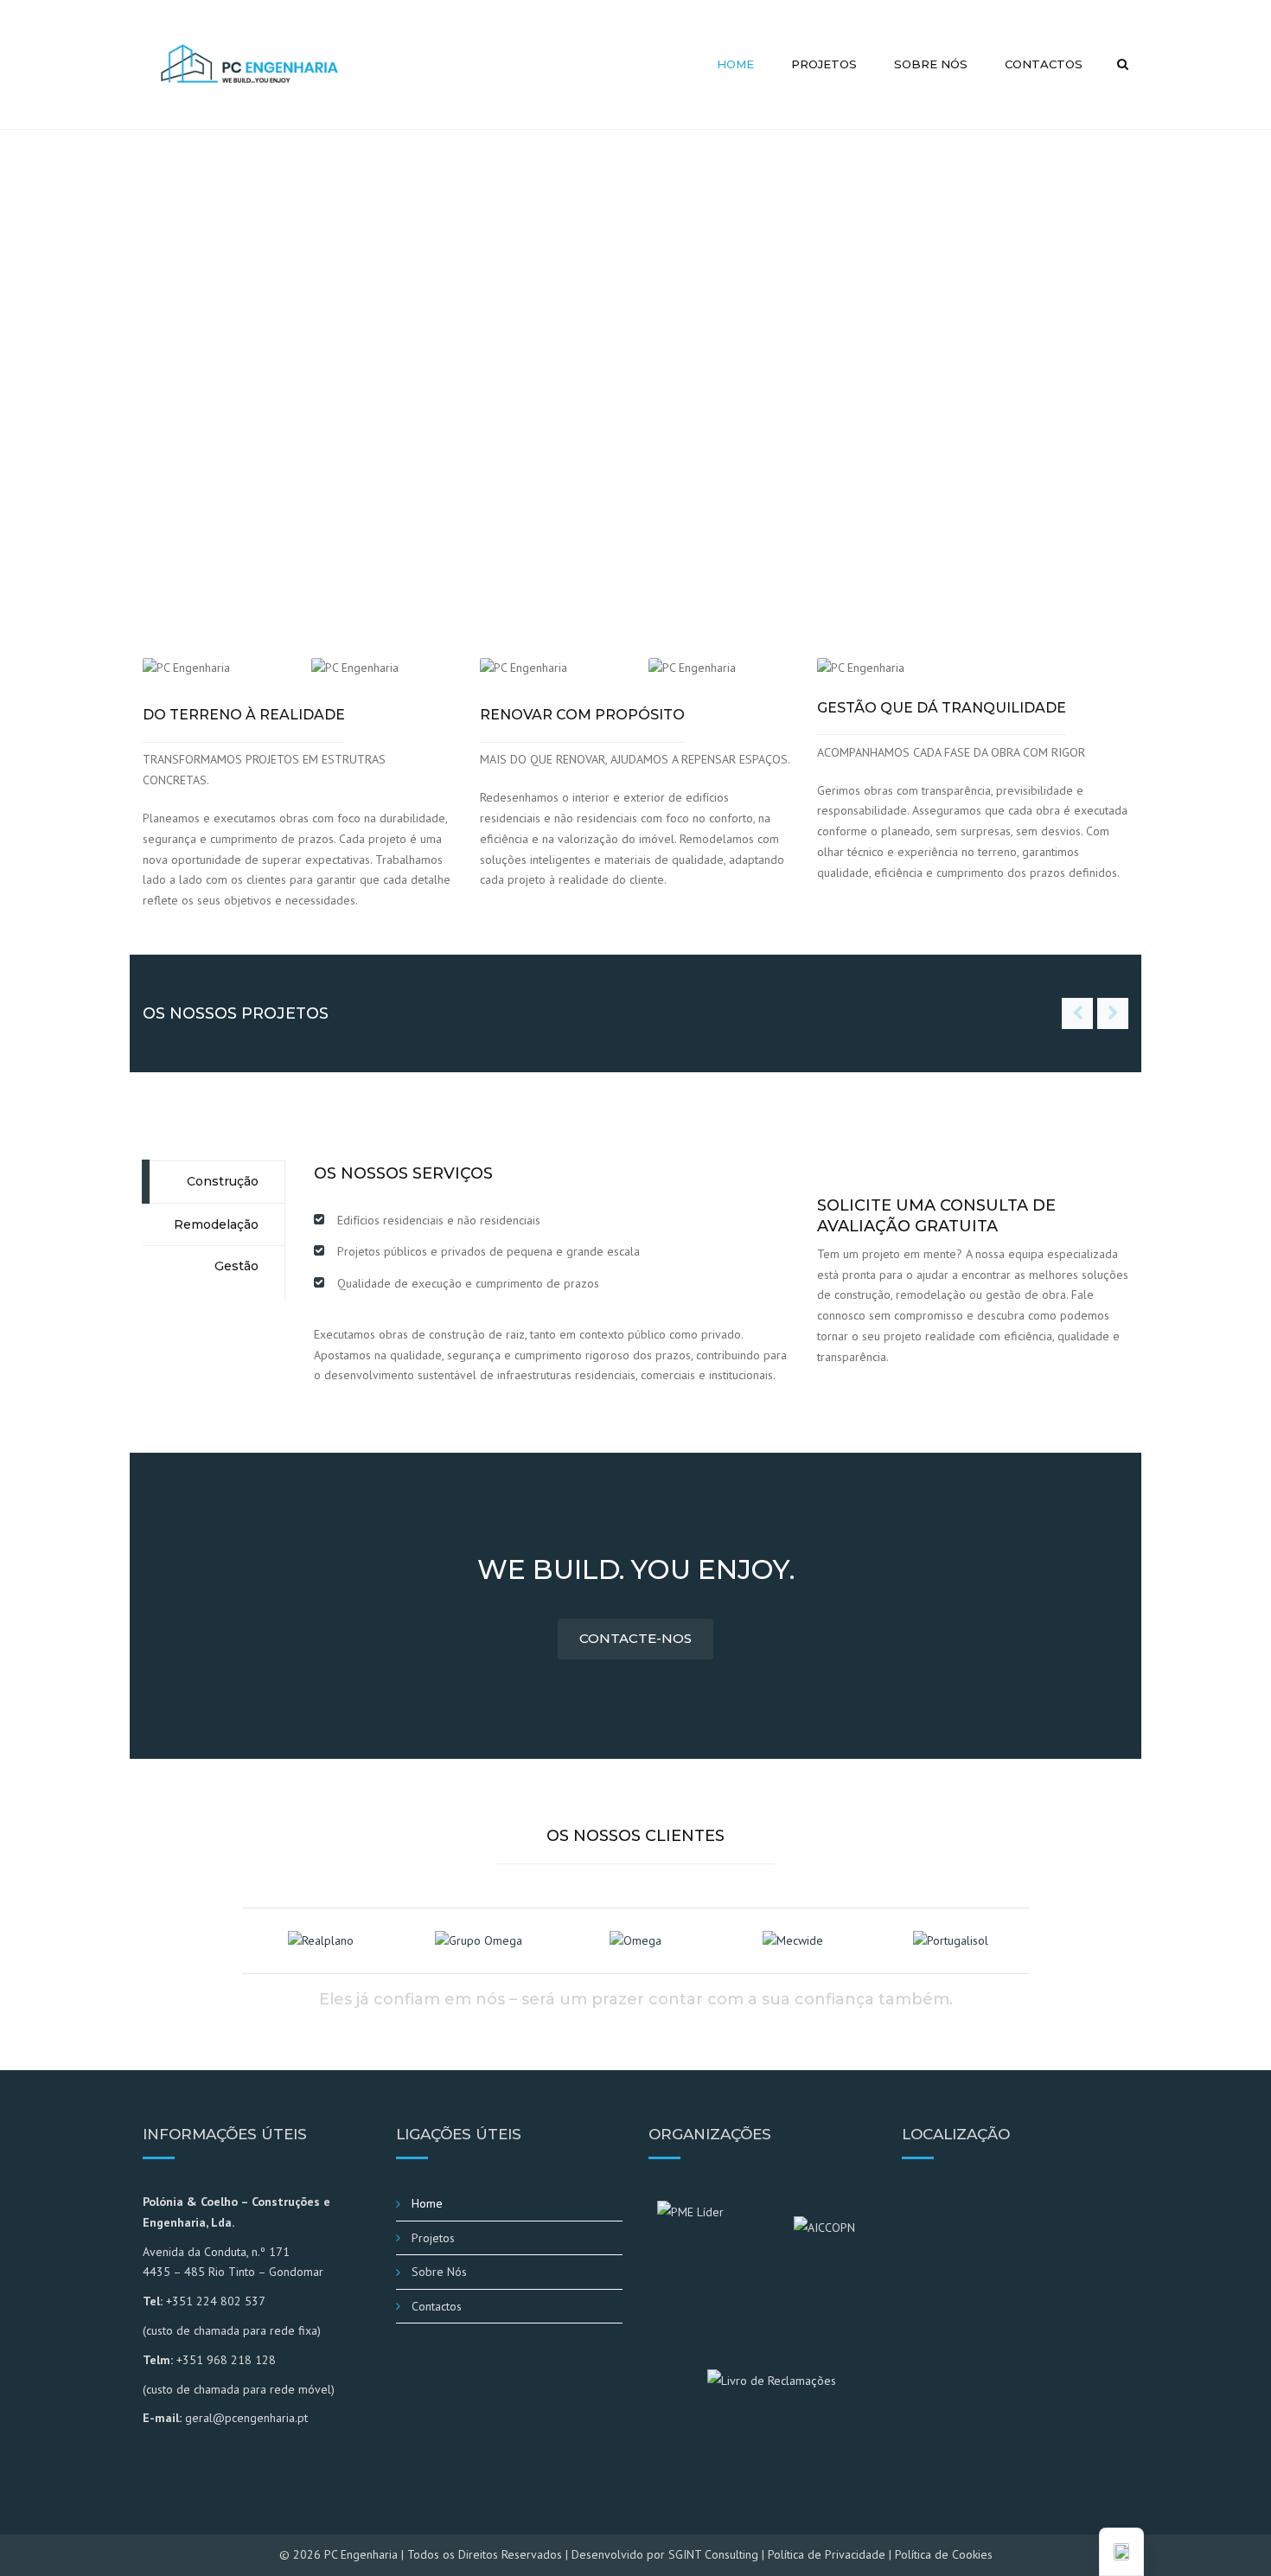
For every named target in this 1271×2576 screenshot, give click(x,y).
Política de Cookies (944, 2554)
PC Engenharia (361, 2554)
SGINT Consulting (713, 2554)
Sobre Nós (931, 64)
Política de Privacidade (827, 2554)
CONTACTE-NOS (635, 1638)
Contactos (1044, 64)
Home (735, 64)
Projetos (824, 64)
